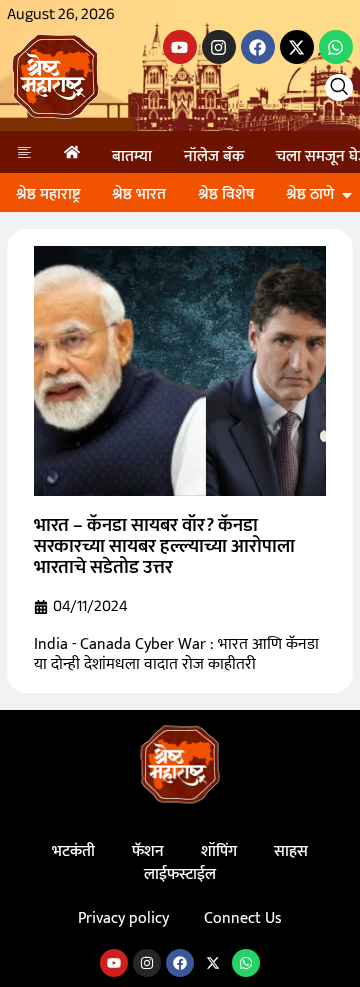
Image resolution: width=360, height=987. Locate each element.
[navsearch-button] (339, 87)
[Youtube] (180, 47)
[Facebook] (258, 47)
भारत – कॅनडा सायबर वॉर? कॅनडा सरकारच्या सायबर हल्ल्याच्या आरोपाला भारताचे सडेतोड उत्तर (164, 546)
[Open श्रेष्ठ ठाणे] (347, 195)
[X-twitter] (297, 47)
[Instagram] (219, 47)
